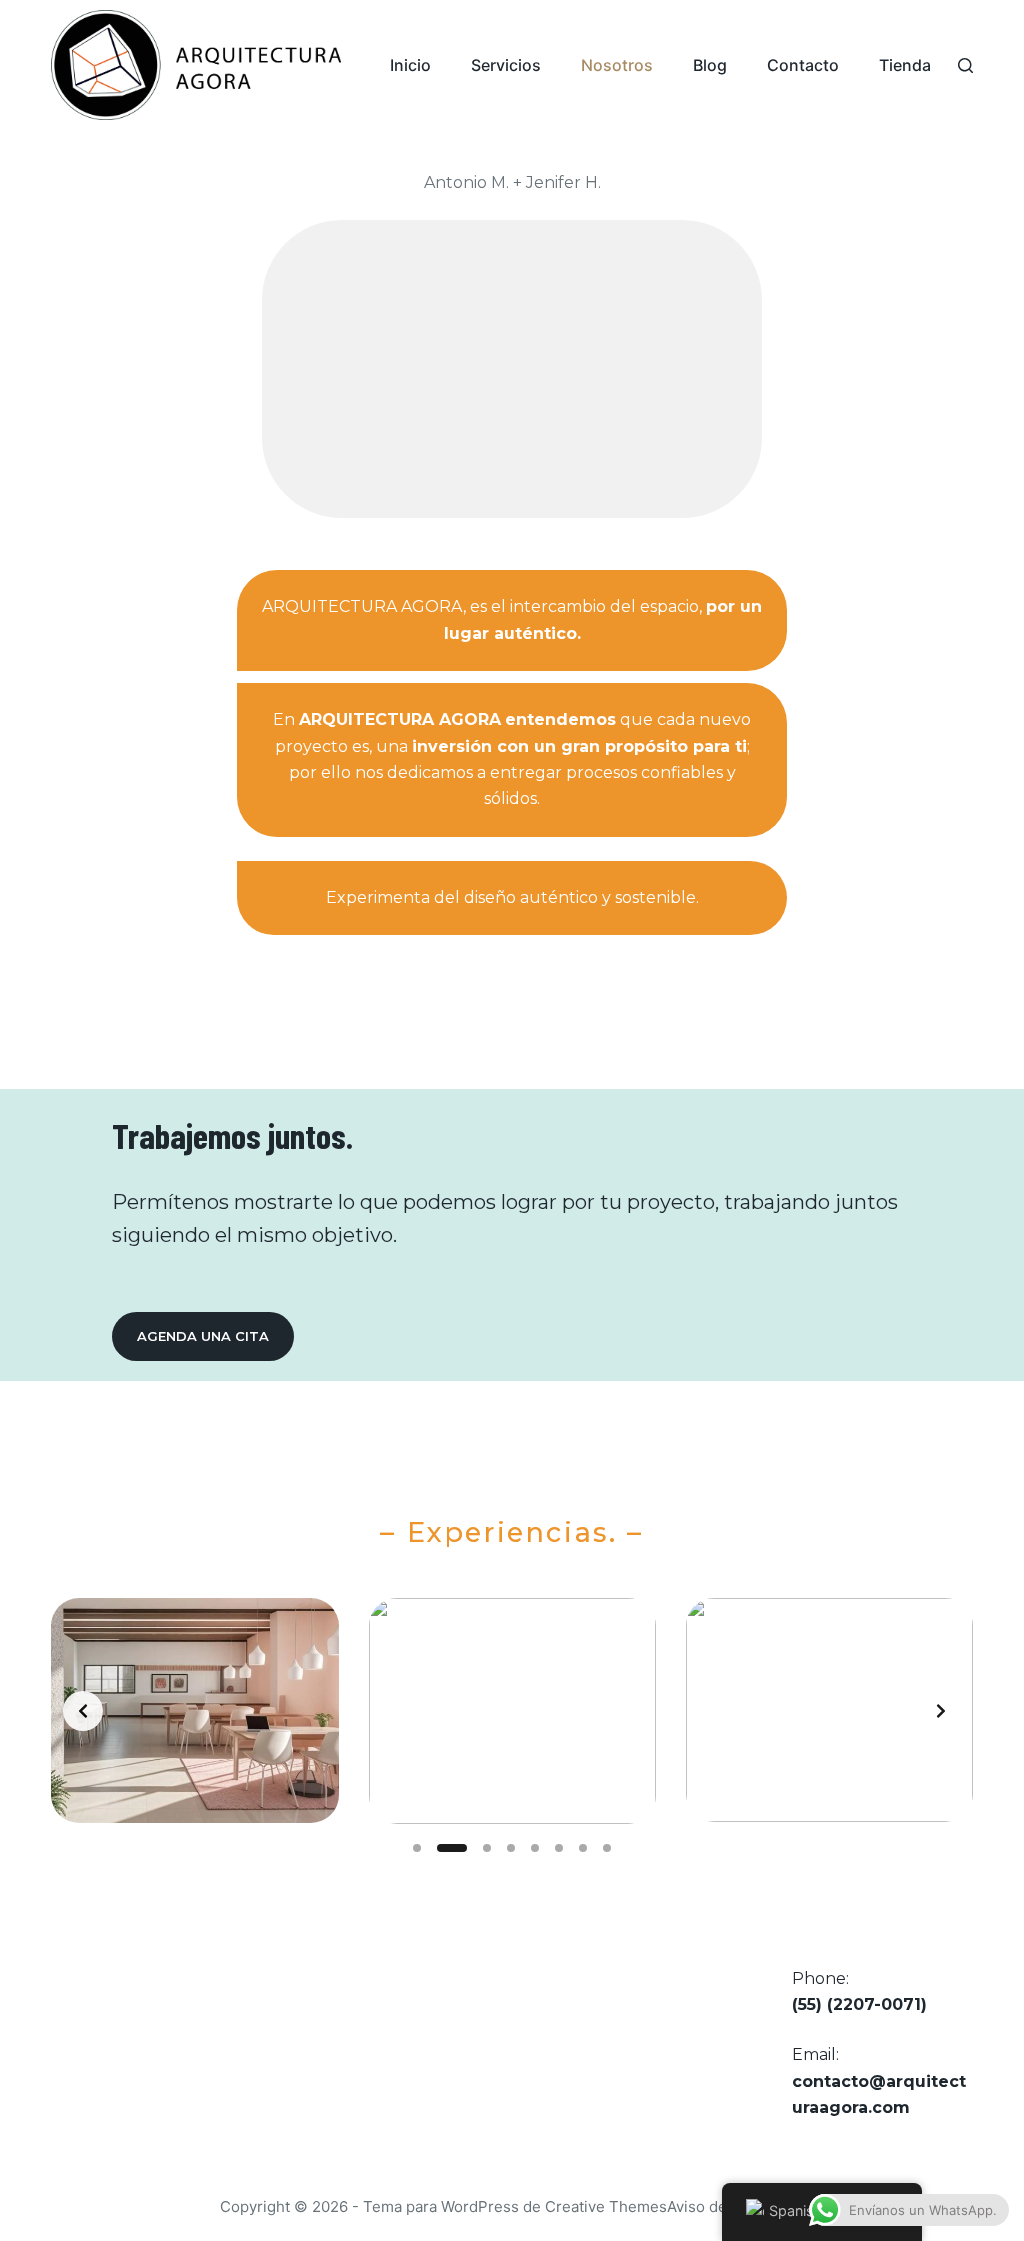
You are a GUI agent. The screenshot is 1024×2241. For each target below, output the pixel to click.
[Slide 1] (417, 1848)
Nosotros (617, 65)
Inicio (410, 65)
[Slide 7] (583, 1848)
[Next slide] (941, 1711)
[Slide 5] (535, 1848)
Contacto (803, 65)
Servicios (506, 65)
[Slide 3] (487, 1848)
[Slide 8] (607, 1848)
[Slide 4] (511, 1848)
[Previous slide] (83, 1711)
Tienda (905, 65)
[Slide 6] (559, 1848)
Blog (710, 65)
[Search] (965, 65)
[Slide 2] (452, 1848)
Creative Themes (606, 2206)
